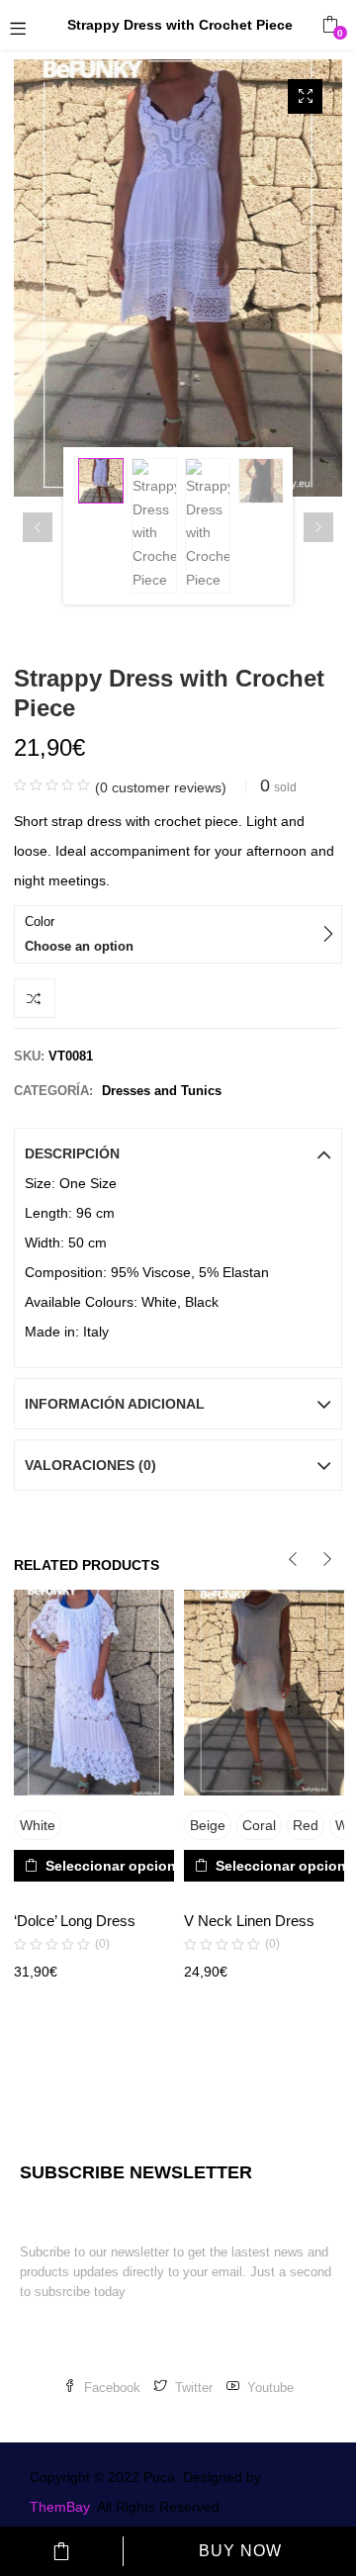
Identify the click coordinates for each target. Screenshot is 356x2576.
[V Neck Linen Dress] (264, 1693)
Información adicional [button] (115, 1404)
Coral (259, 1825)
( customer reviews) (161, 787)
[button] (330, 25)
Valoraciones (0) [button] (90, 1465)
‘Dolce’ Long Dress (75, 1921)
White (38, 1825)
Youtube (270, 2388)
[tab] (178, 1153)
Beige (208, 1825)
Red (306, 1825)
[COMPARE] (35, 998)
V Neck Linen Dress (249, 1921)
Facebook (112, 2388)
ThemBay (60, 2507)
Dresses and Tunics (162, 1091)
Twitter (194, 2388)
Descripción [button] (72, 1153)
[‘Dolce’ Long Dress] (94, 1693)
